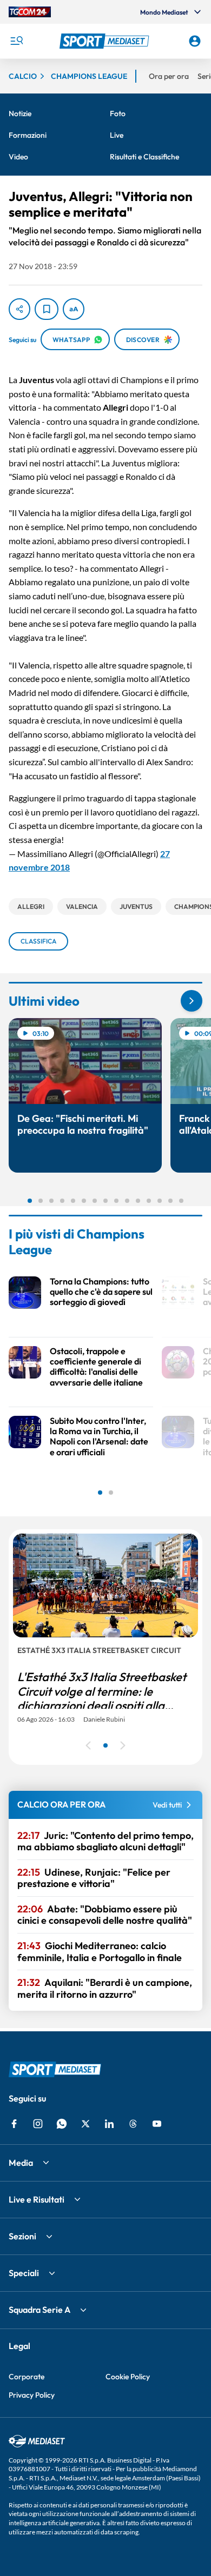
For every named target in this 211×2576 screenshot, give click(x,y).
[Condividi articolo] (19, 309)
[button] (106, 41)
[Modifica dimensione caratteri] (74, 309)
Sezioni (22, 2236)
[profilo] (195, 41)
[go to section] (192, 1001)
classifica (38, 941)
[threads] (133, 2124)
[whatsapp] (62, 2124)
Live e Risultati (37, 2199)
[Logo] (106, 41)
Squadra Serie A (39, 2310)
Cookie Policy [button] (128, 2377)
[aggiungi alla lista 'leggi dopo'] (47, 309)
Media (21, 2163)
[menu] (16, 41)
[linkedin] (109, 2124)
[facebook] (14, 2124)
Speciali (24, 2273)
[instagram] (38, 2124)
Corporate (27, 2377)
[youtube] (157, 2124)
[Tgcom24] (30, 12)
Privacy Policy (32, 2395)
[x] (85, 2124)
